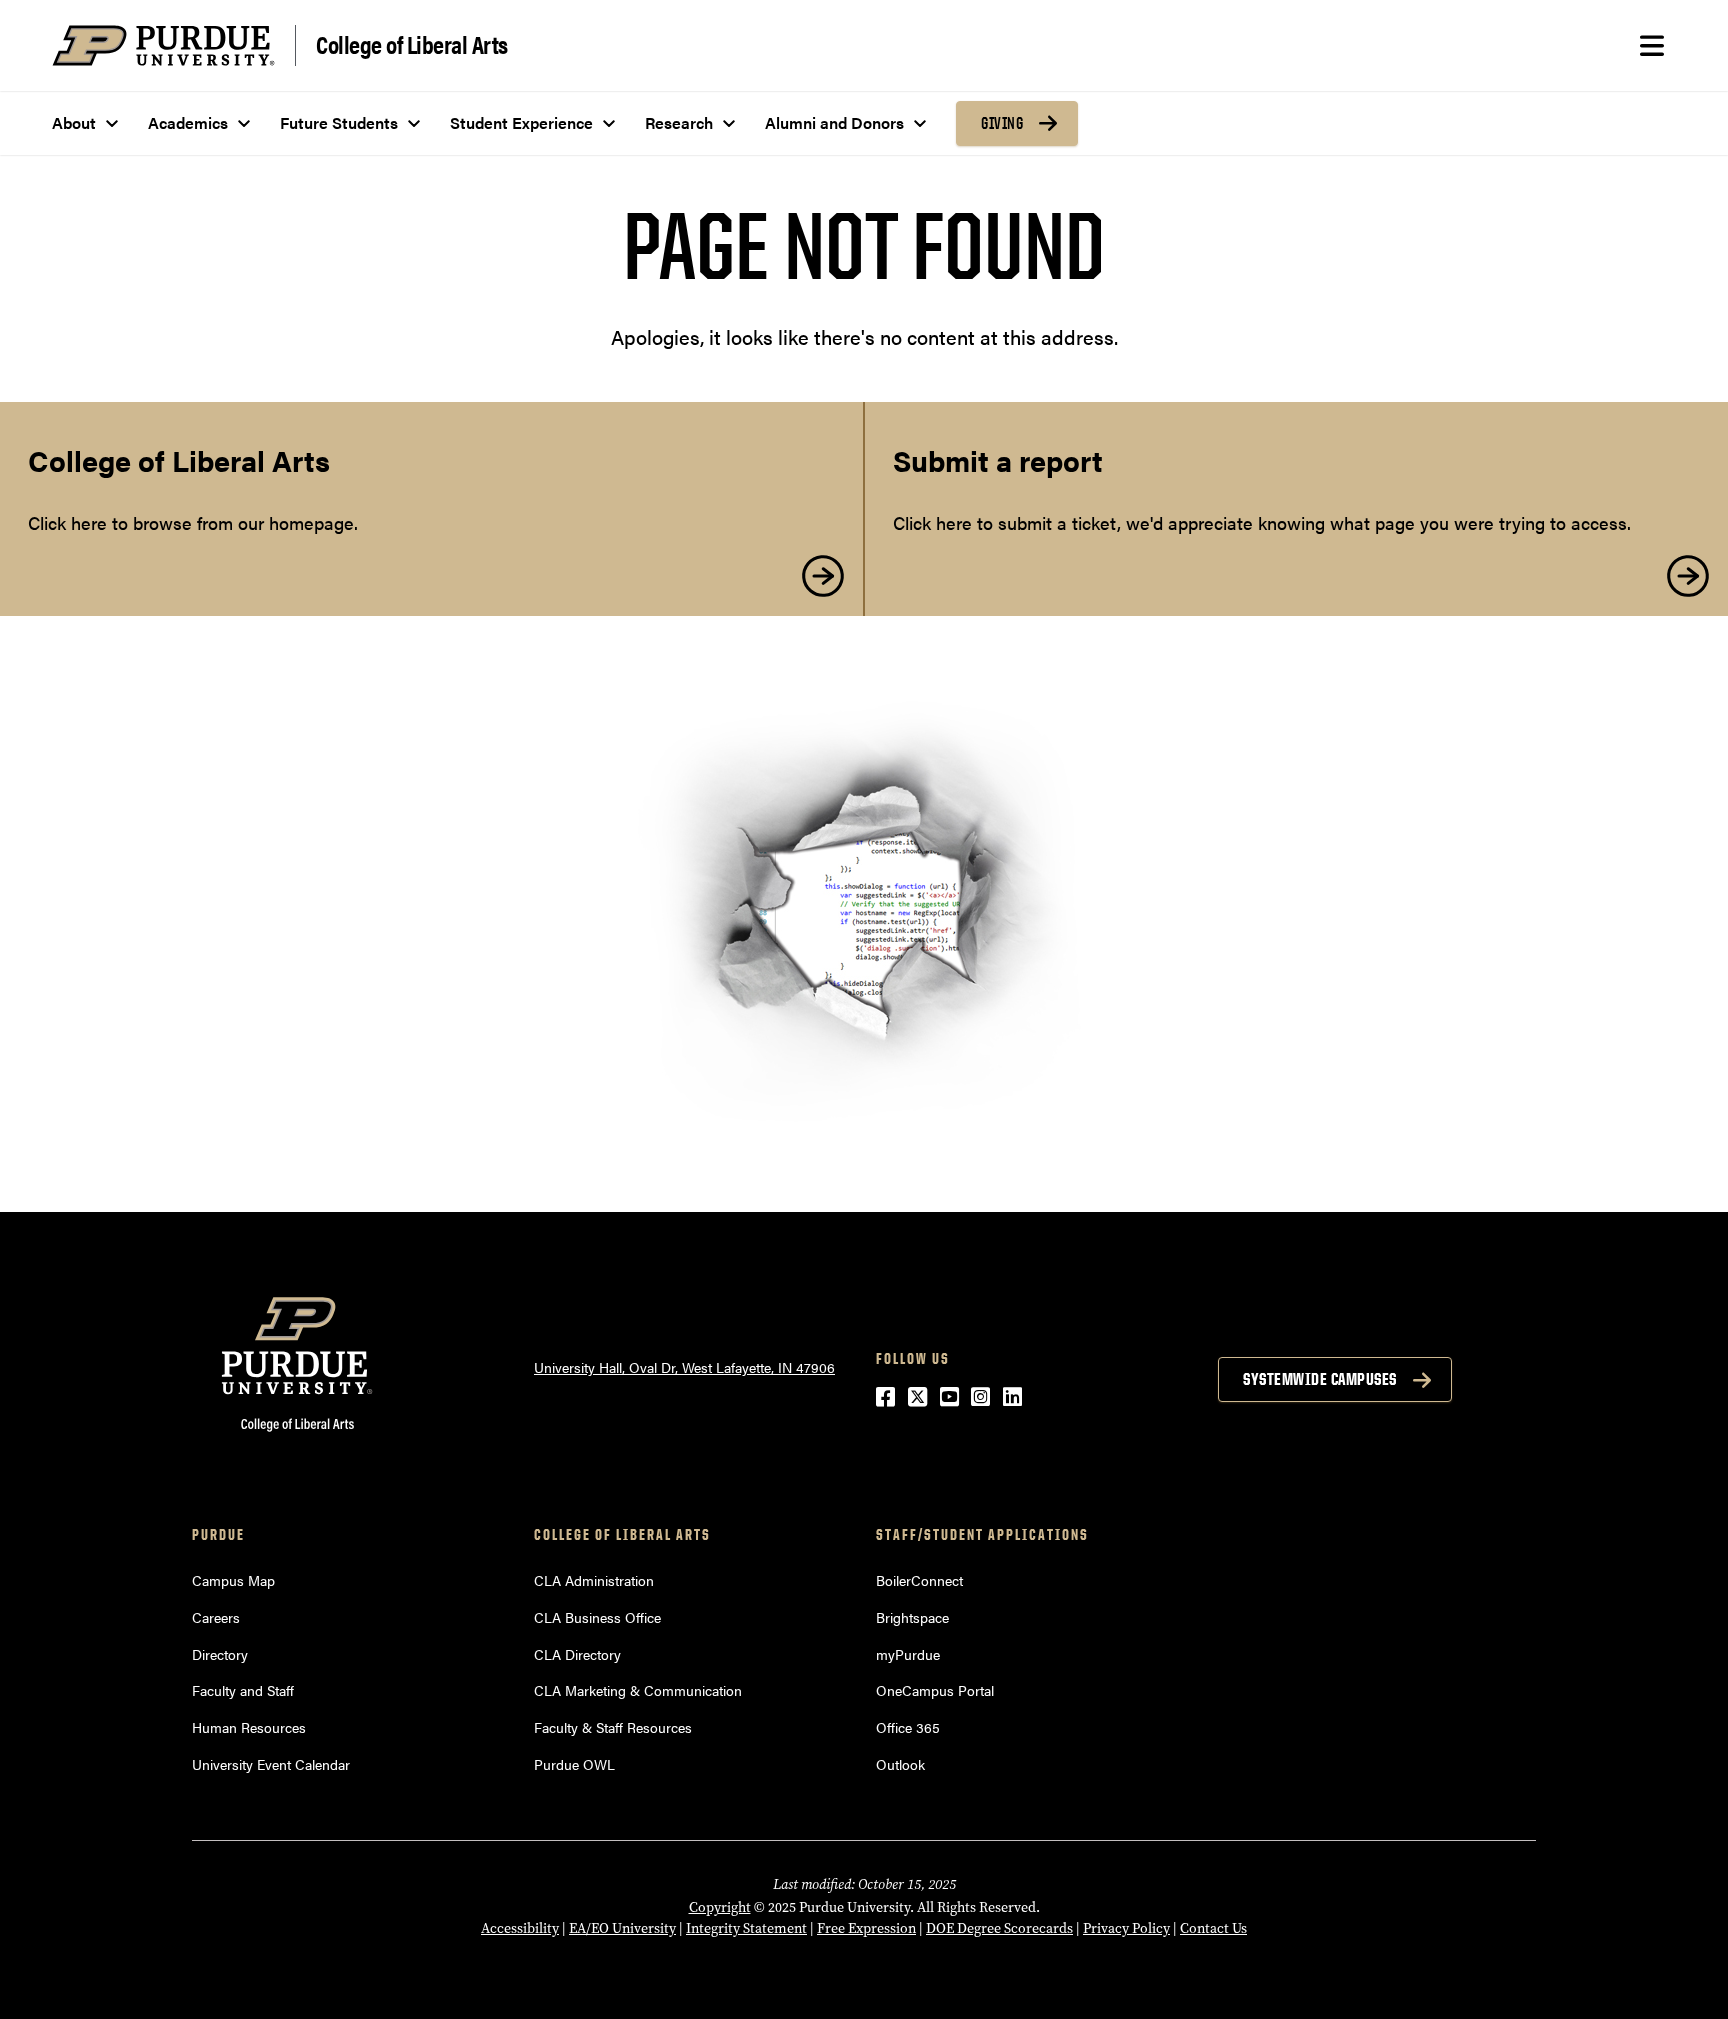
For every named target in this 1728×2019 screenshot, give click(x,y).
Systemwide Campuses (1320, 1379)
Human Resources (249, 1727)
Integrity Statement (746, 1928)
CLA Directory (577, 1654)
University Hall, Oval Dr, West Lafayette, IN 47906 (684, 1367)
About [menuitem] (74, 122)
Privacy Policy (1126, 1928)
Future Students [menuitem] (339, 122)
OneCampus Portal (935, 1690)
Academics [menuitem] (188, 122)
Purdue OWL (574, 1764)
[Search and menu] (1652, 46)
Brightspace (912, 1617)
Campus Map (233, 1580)
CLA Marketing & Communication (638, 1690)
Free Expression (866, 1928)
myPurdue (908, 1654)
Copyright (720, 1907)
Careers (216, 1617)
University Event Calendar (271, 1764)
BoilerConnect (919, 1580)
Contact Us (1213, 1928)
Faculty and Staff (243, 1690)
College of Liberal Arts (412, 43)
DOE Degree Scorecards (999, 1928)
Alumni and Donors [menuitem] (834, 122)
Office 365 (908, 1727)
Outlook (900, 1764)
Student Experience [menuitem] (521, 122)
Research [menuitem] (679, 122)
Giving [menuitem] (1002, 123)
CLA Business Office (597, 1617)
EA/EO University (622, 1928)
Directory (220, 1654)
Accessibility (520, 1928)
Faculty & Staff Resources (613, 1727)
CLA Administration (594, 1580)
